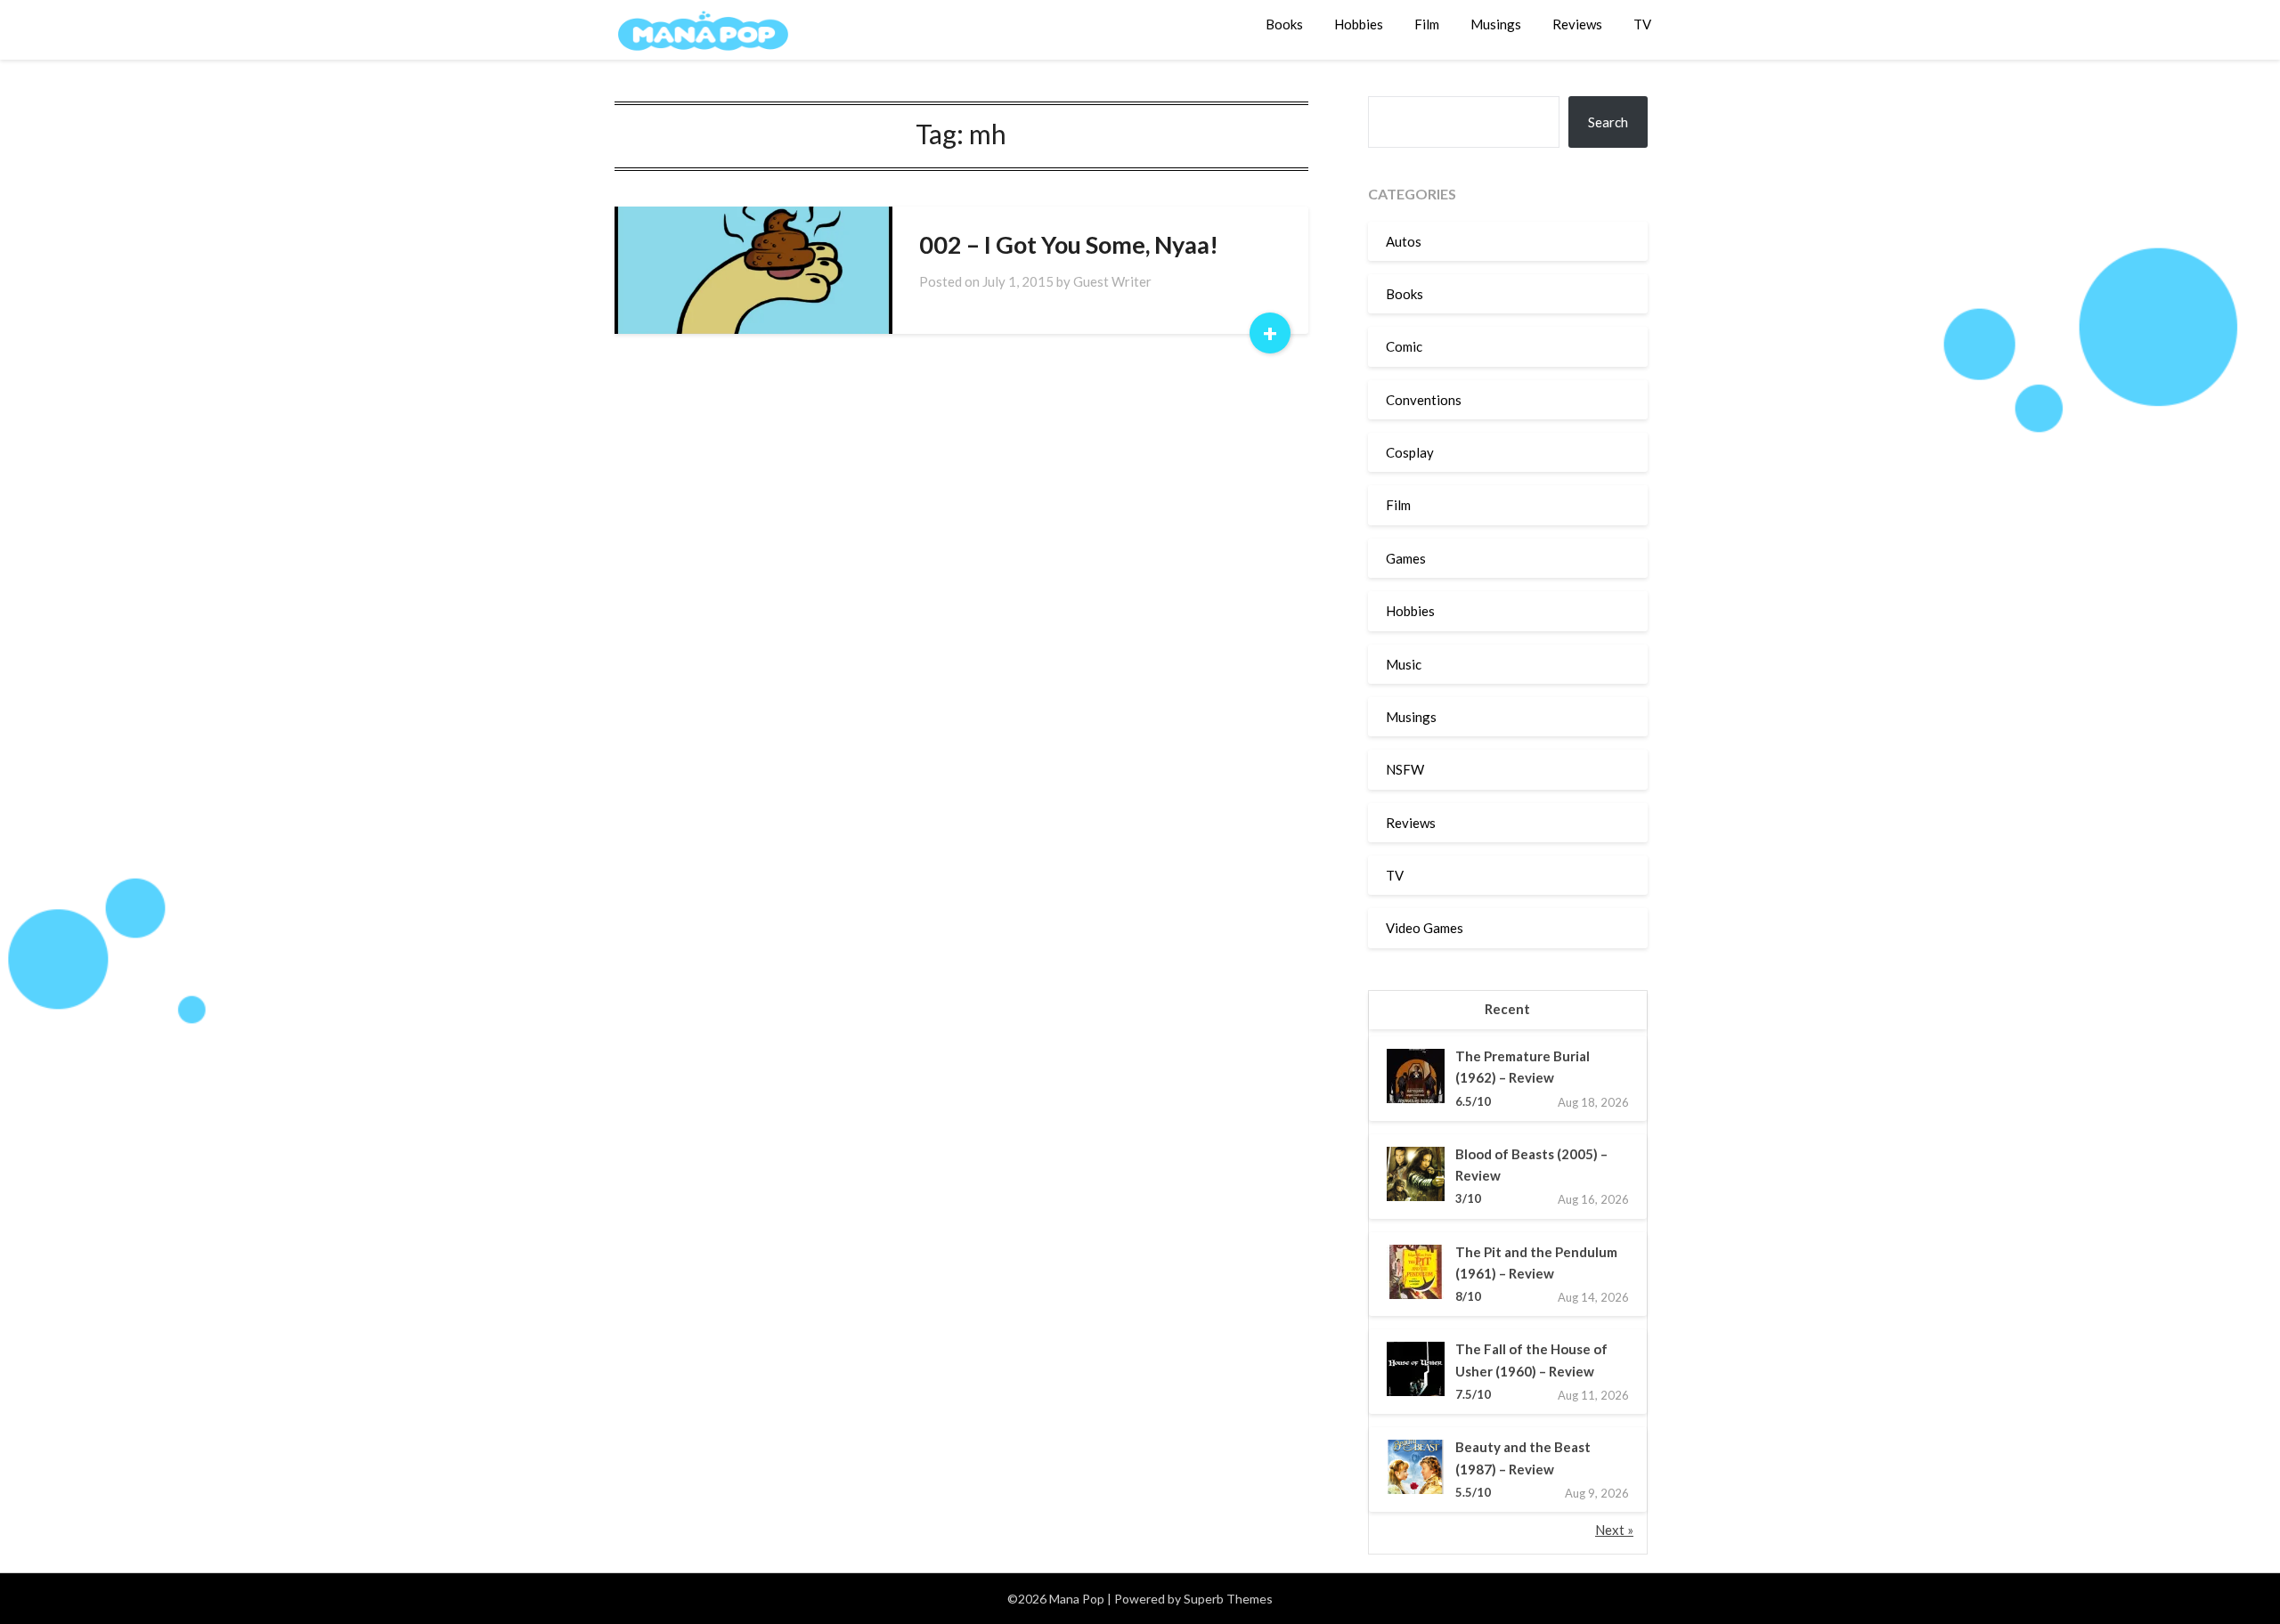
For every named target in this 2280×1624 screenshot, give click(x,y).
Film (1427, 24)
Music (1404, 664)
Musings (1496, 24)
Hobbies (1359, 24)
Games (1406, 558)
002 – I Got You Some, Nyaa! (1069, 244)
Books (1284, 24)
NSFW (1405, 769)
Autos (1404, 241)
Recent (1507, 1009)
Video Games (1425, 928)
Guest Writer (1112, 281)
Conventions (1424, 400)
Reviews (1577, 24)
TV (1642, 24)
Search (1608, 122)
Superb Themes (1228, 1599)
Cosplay (1410, 452)
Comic (1404, 346)
